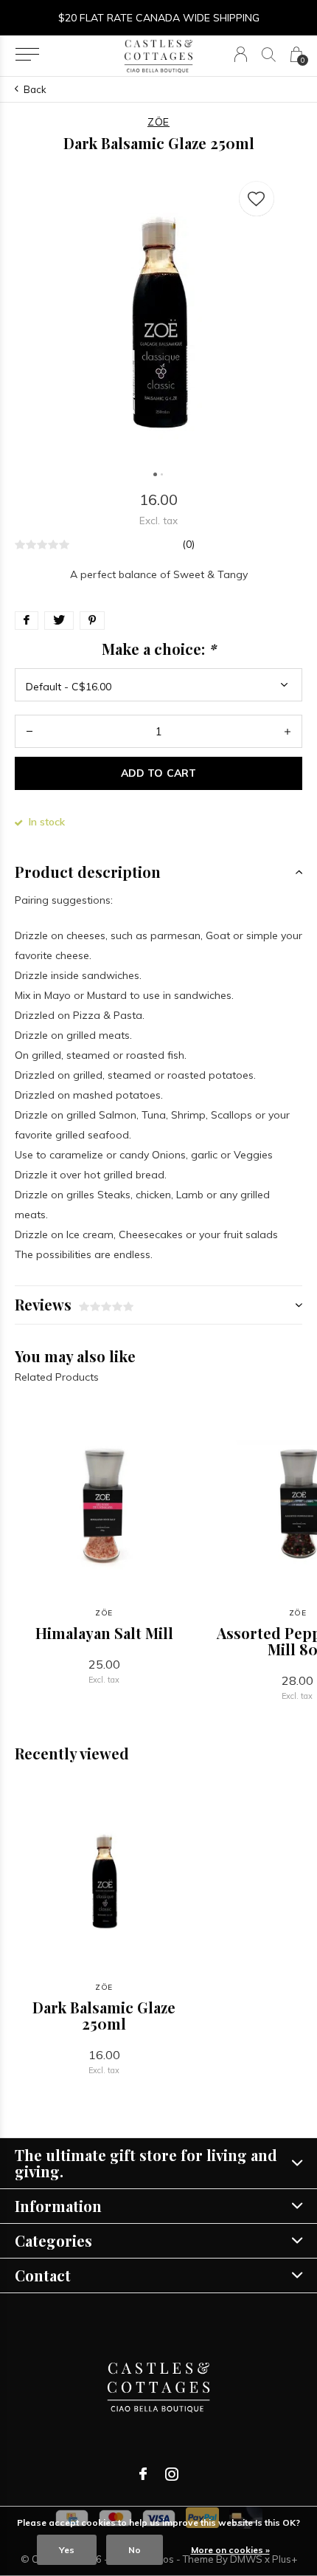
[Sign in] (241, 54)
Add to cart (158, 773)
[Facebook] (143, 2474)
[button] (27, 55)
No (135, 2550)
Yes (67, 2550)
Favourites (257, 199)
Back (35, 89)
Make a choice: (159, 649)
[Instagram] (172, 2474)
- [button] (29, 731)
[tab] (158, 872)
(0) (188, 544)
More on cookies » (230, 2550)
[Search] (269, 54)
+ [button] (288, 731)
